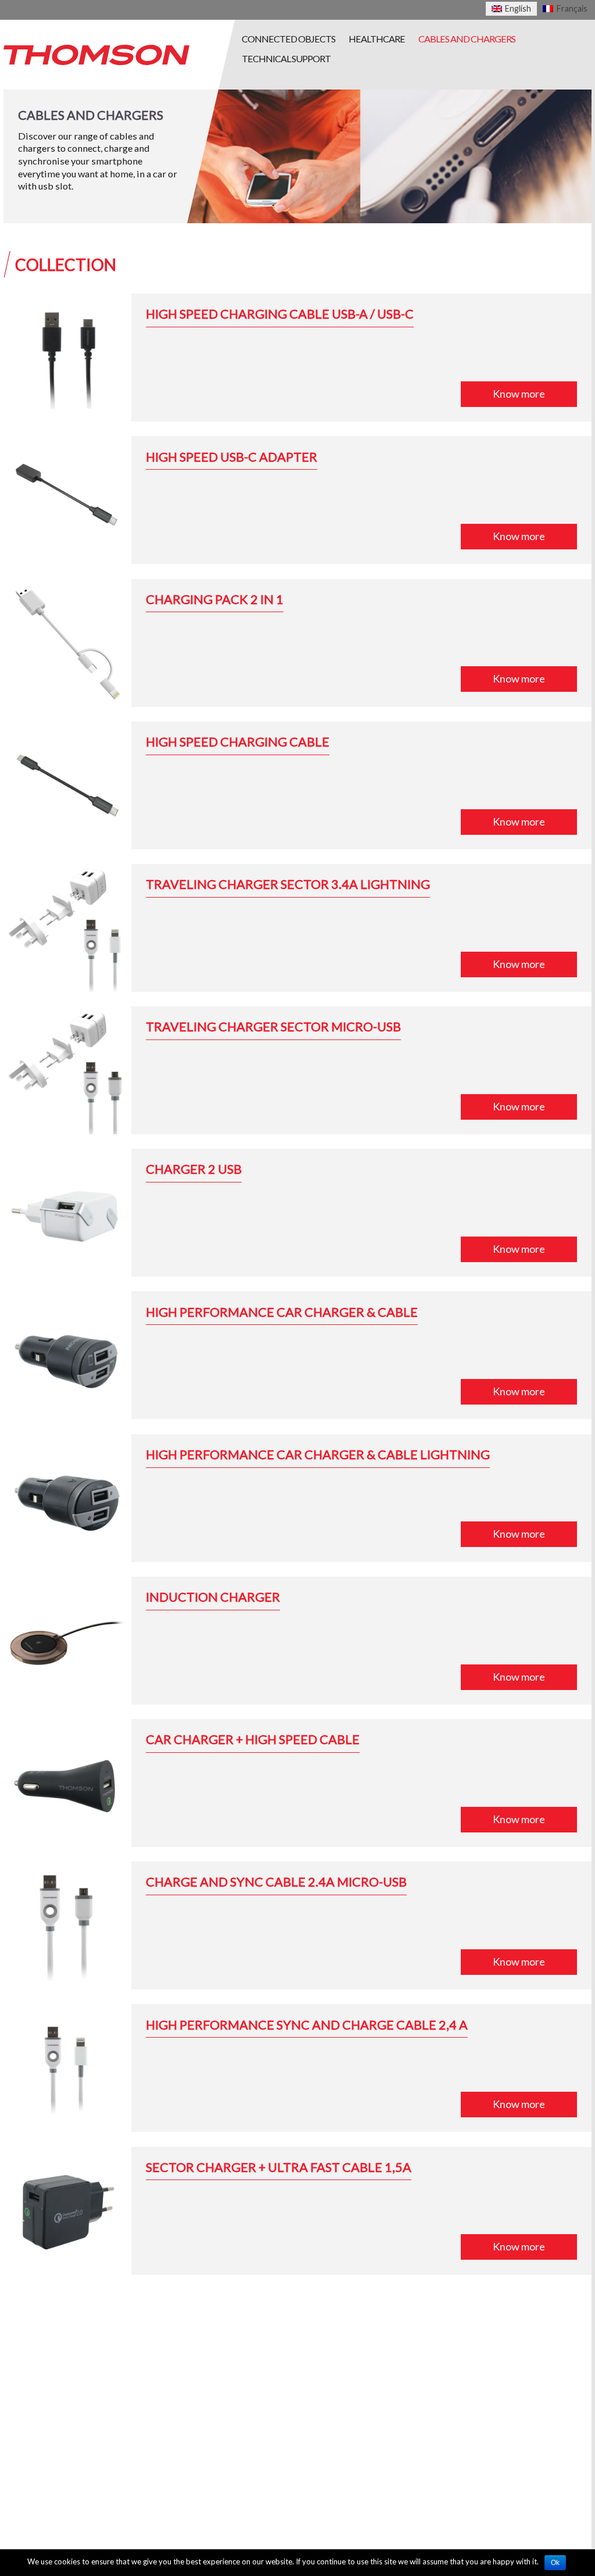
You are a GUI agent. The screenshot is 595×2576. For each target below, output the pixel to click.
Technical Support (286, 58)
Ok (555, 2563)
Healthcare (377, 39)
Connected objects (288, 39)
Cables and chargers (467, 39)
